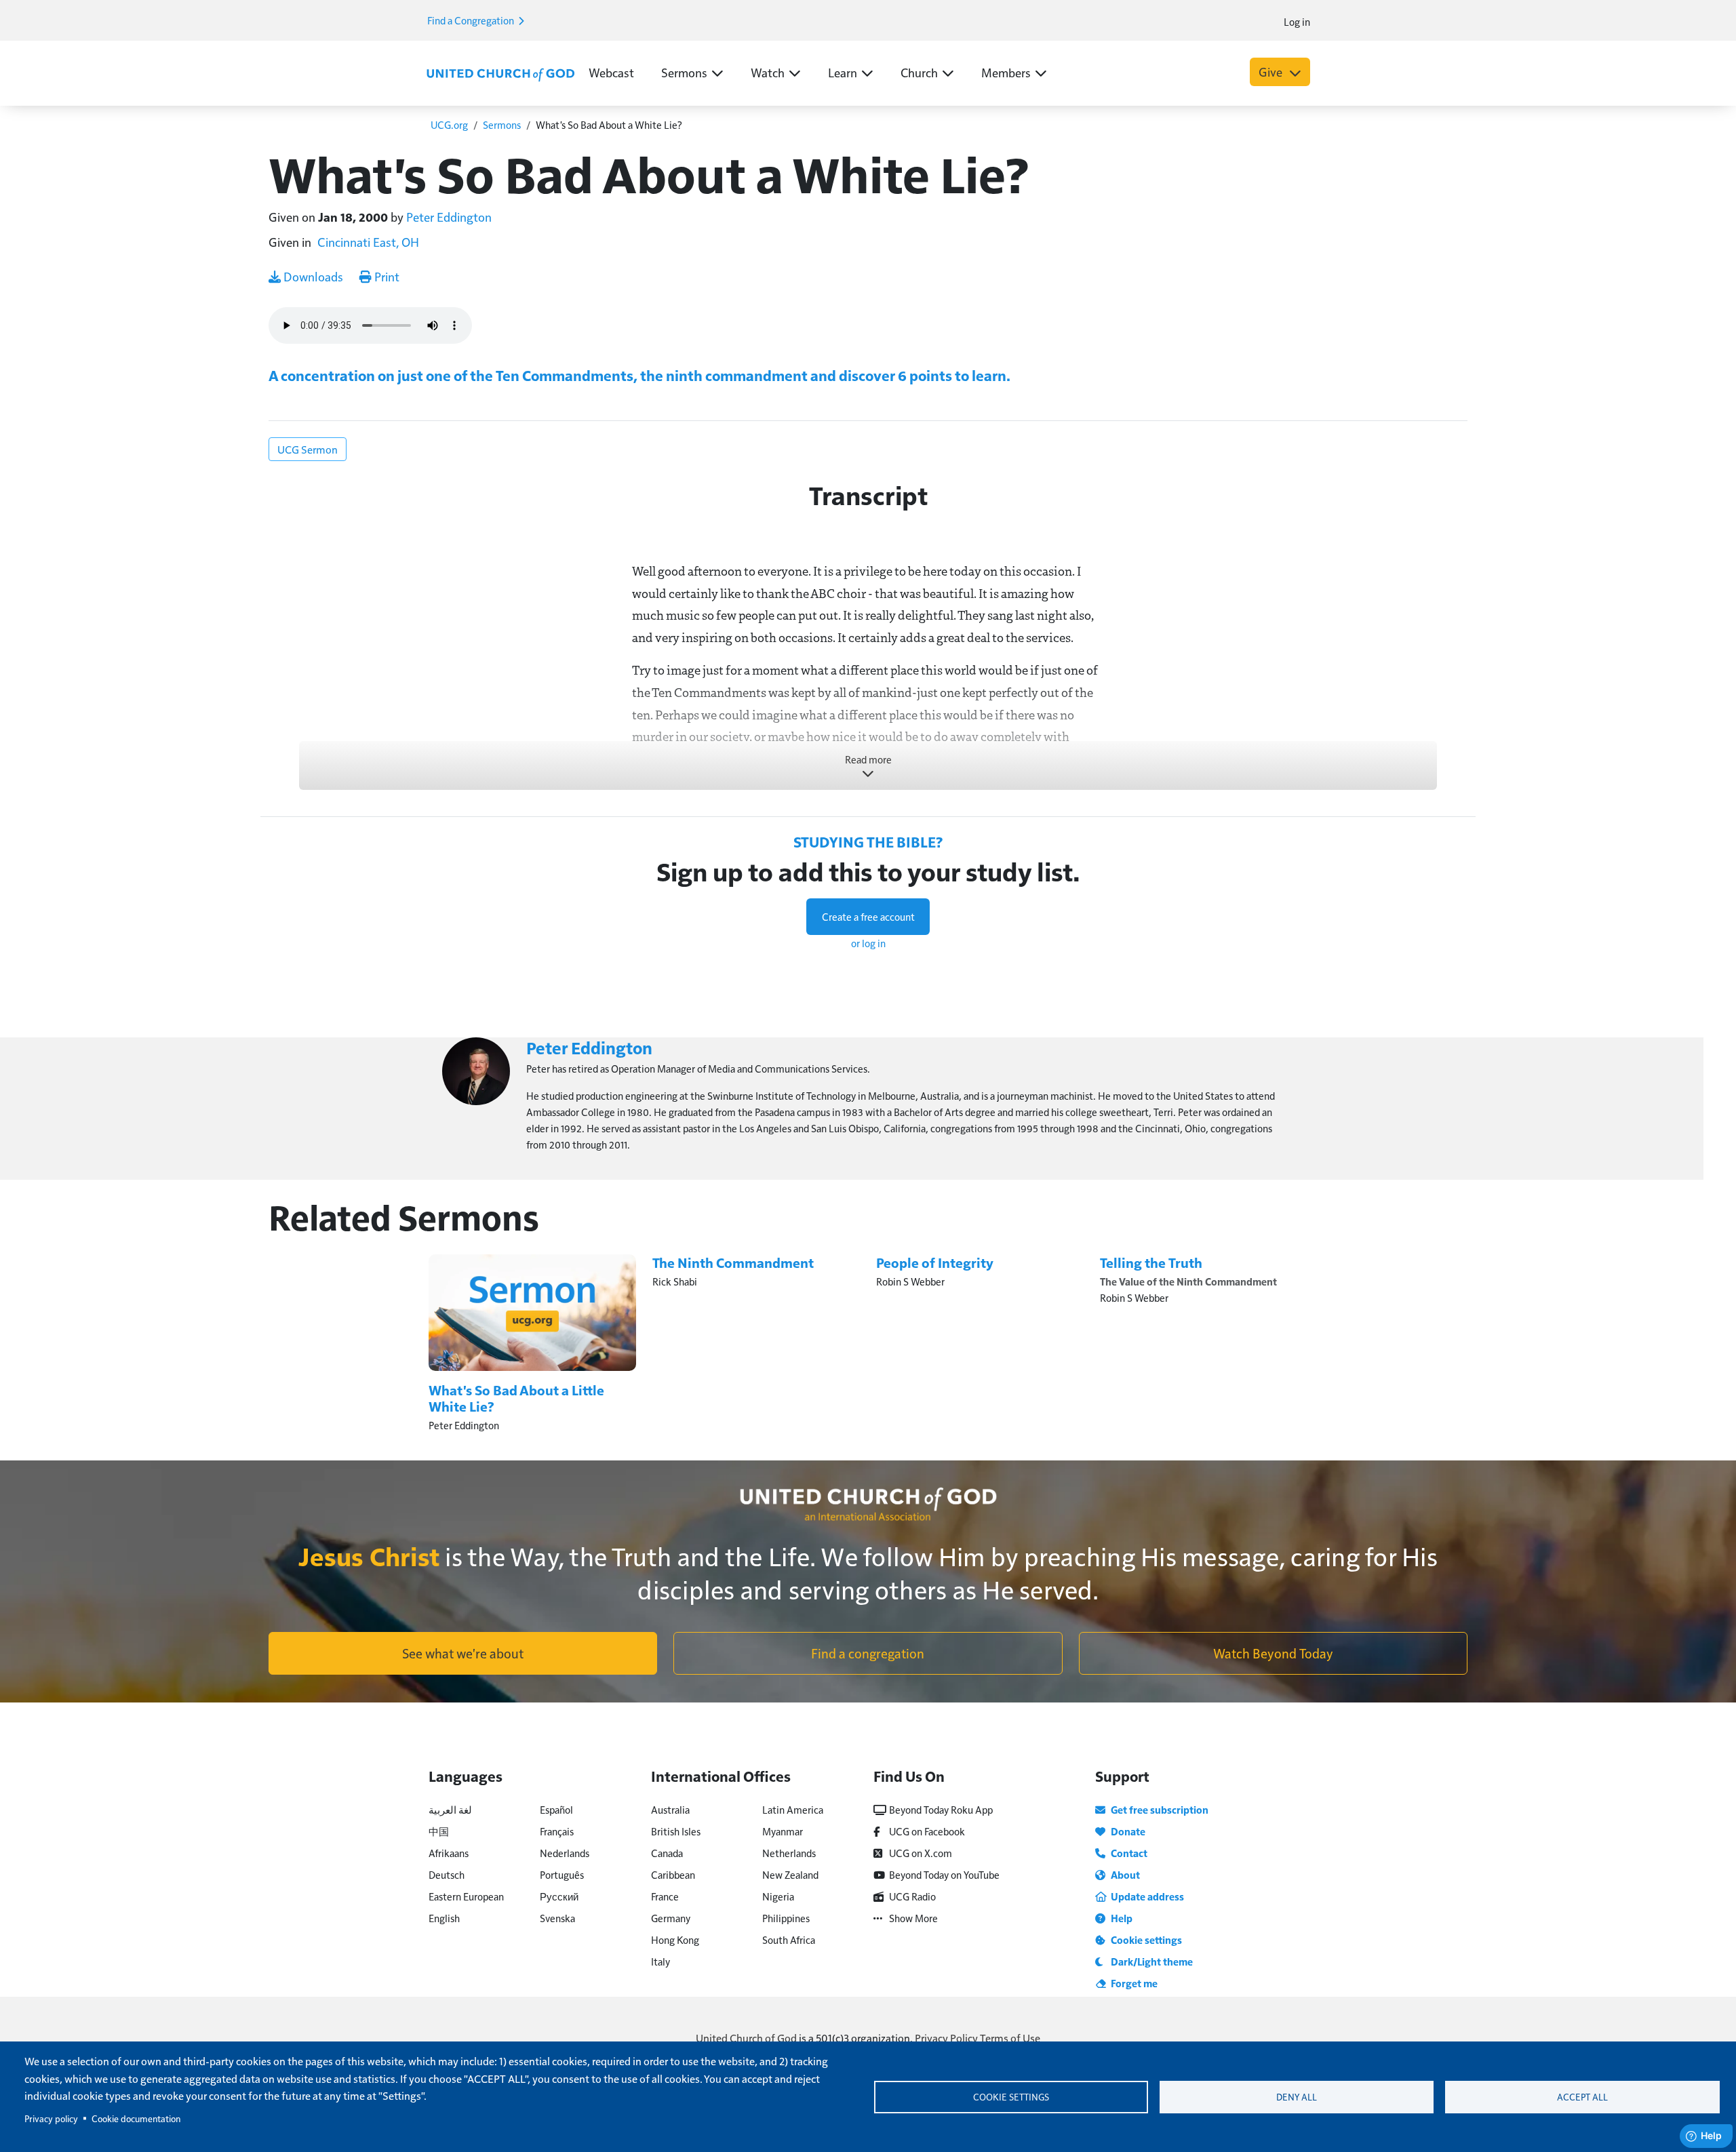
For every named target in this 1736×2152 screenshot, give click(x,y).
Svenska (557, 1918)
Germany (671, 1918)
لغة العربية (450, 1809)
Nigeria (778, 1896)
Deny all (1297, 2097)
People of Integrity (935, 1262)
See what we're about (463, 1653)
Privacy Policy (946, 2038)
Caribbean (673, 1874)
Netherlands (789, 1853)
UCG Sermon (308, 449)
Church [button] (919, 72)
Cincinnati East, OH (368, 242)
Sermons (502, 124)
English (444, 1918)
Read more (868, 759)
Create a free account (868, 916)
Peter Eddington (449, 217)
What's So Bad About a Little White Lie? (516, 1398)
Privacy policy (51, 2118)
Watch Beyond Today (1273, 1653)
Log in (1297, 21)
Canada (667, 1853)
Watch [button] (768, 72)
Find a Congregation (472, 20)
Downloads (312, 276)
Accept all (1582, 2097)
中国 (439, 1831)
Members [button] (1006, 72)
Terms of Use (1010, 2038)
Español (556, 1809)
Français (557, 1831)
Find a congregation (868, 1653)
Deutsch (447, 1874)
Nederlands (565, 1853)
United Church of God (746, 2038)
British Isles (676, 1831)
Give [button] (1272, 72)
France (665, 1896)
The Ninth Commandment (733, 1262)
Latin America (793, 1809)
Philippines (786, 1918)
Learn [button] (843, 72)
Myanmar (783, 1831)
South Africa (789, 1939)
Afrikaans (449, 1853)
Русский (559, 1896)
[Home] (500, 73)
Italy (660, 1961)
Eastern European (466, 1896)
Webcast (611, 72)
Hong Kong (675, 1939)
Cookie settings (1011, 2097)
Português (562, 1874)
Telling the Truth (1151, 1262)
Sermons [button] (684, 72)
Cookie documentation (136, 2118)
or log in (868, 943)
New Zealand (790, 1874)
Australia (670, 1809)
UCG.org (449, 124)
